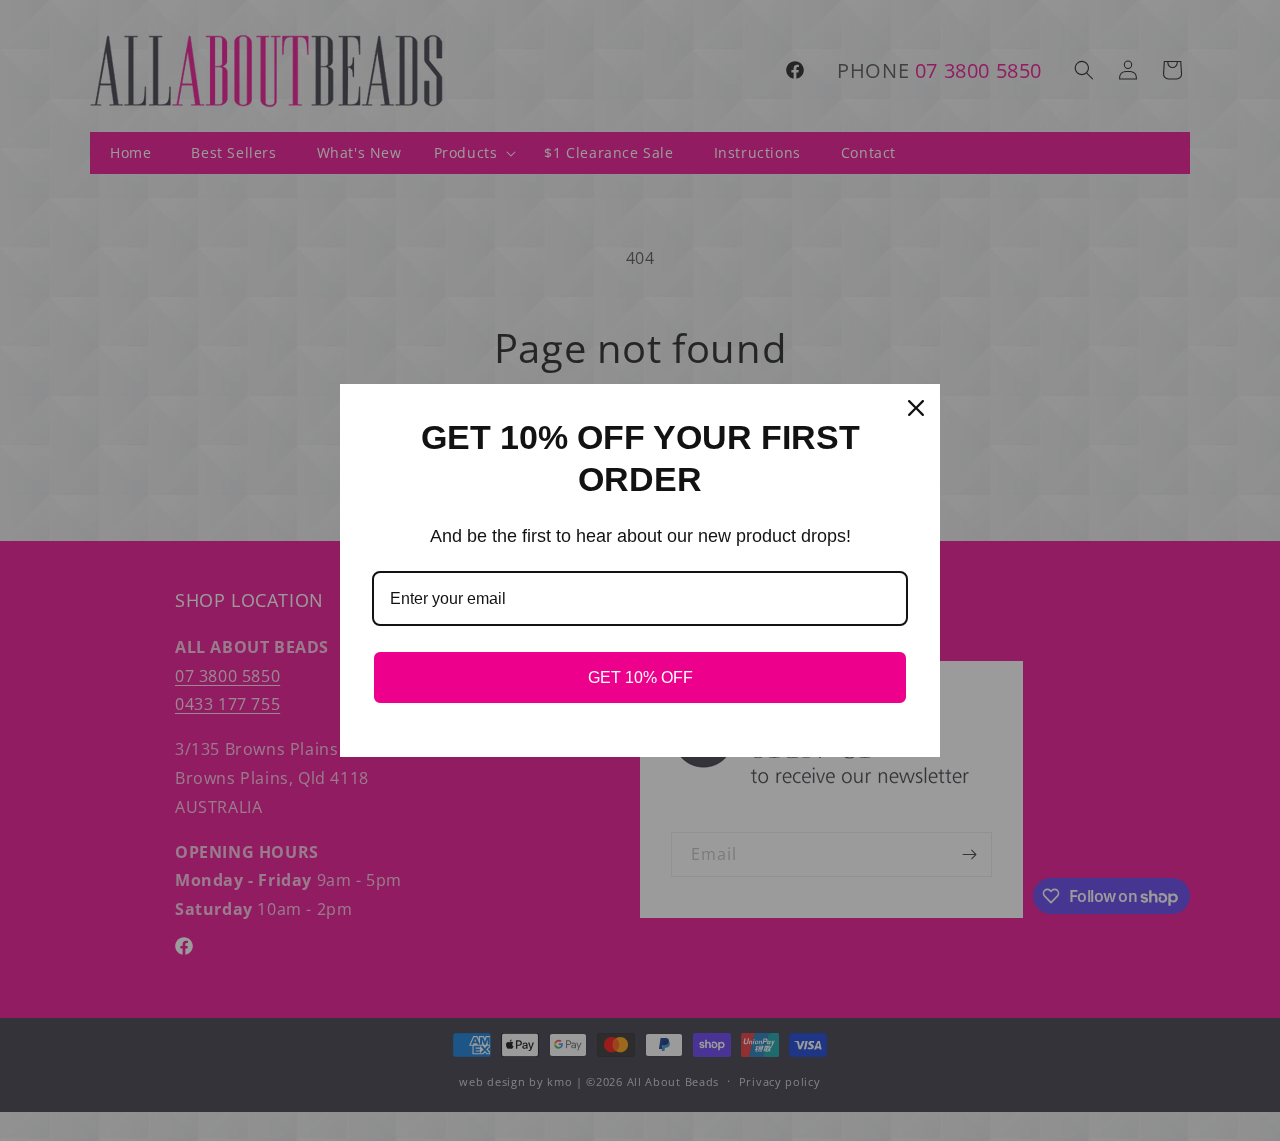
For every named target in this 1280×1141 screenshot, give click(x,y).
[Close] (916, 408)
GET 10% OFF (640, 677)
